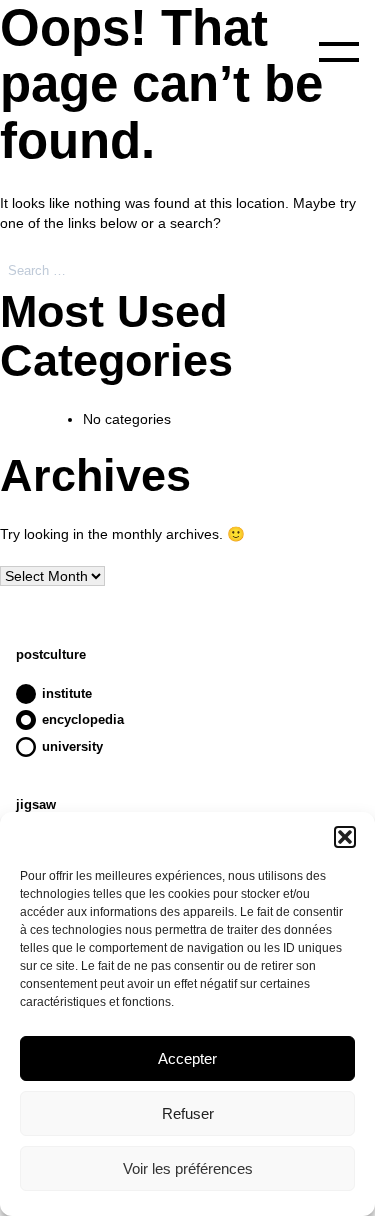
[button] (345, 837)
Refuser (188, 1113)
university (72, 746)
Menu (339, 52)
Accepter (187, 1058)
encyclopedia (83, 719)
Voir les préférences (188, 1168)
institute (67, 693)
